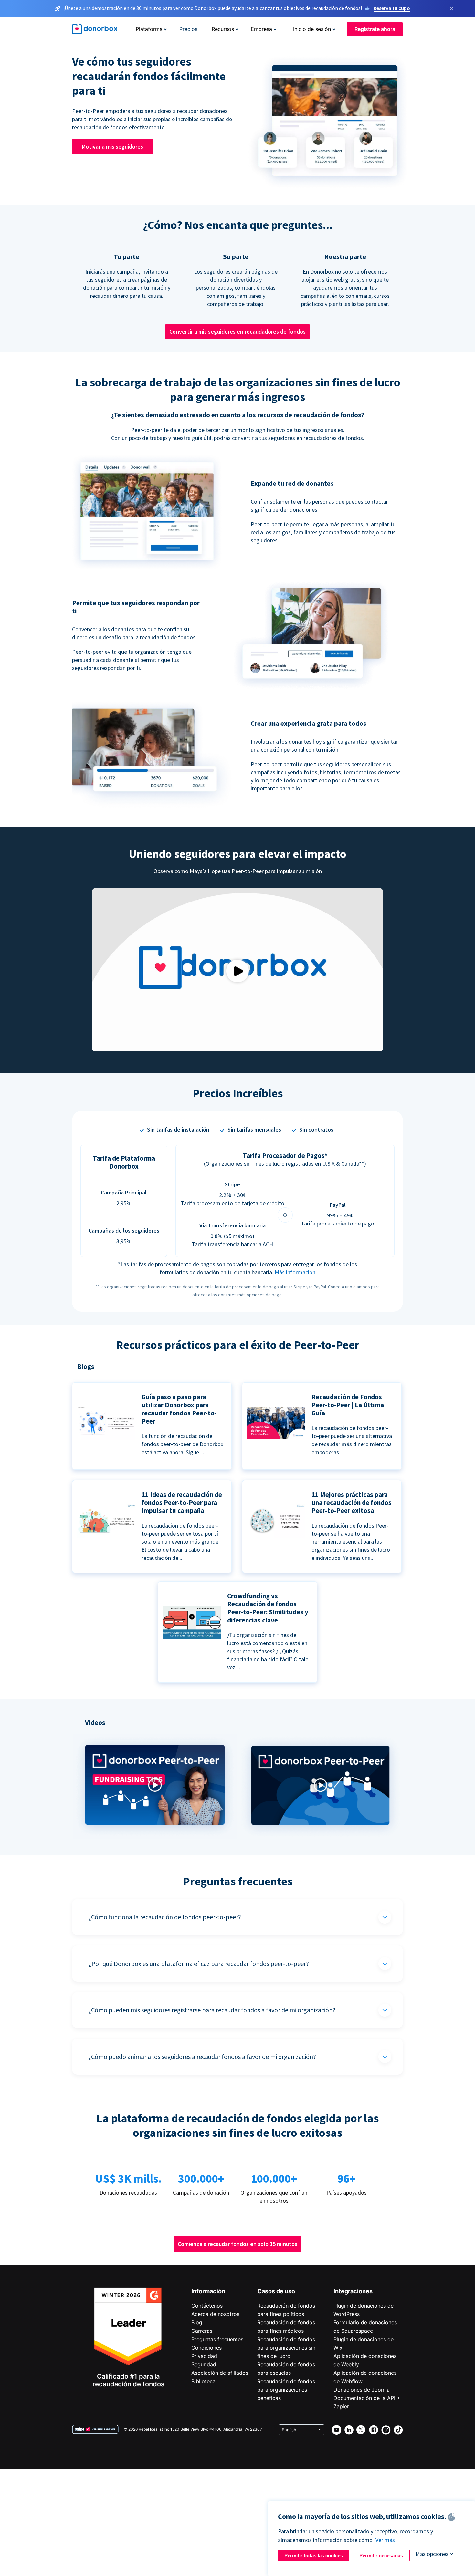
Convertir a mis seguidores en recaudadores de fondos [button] (238, 332)
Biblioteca (203, 2381)
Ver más (385, 2540)
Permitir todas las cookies (314, 2555)
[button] (155, 1836)
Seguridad (204, 2364)
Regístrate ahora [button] (375, 29)
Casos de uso (276, 2291)
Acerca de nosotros (215, 2314)
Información (208, 2291)
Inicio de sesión (312, 29)
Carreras (202, 2331)
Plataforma (149, 29)
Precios (188, 29)
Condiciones (206, 2348)
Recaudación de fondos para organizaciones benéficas (286, 2390)
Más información (295, 1272)
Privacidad (204, 2356)
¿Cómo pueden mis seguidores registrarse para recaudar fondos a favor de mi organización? (212, 2010)
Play (238, 971)
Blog (197, 2322)
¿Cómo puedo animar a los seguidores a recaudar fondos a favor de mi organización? (202, 2056)
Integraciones (353, 2291)
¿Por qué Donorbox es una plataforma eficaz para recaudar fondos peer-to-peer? (199, 1963)
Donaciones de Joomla (362, 2390)
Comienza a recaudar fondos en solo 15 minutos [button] (238, 2244)
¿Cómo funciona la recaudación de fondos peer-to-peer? (165, 1917)
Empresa (261, 29)
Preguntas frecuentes (217, 2339)
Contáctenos (207, 2306)
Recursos (223, 29)
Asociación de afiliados (220, 2373)
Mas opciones (432, 2554)
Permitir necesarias (381, 2555)
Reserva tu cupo (392, 8)
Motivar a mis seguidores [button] (112, 146)
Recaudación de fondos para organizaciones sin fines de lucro (286, 2348)
